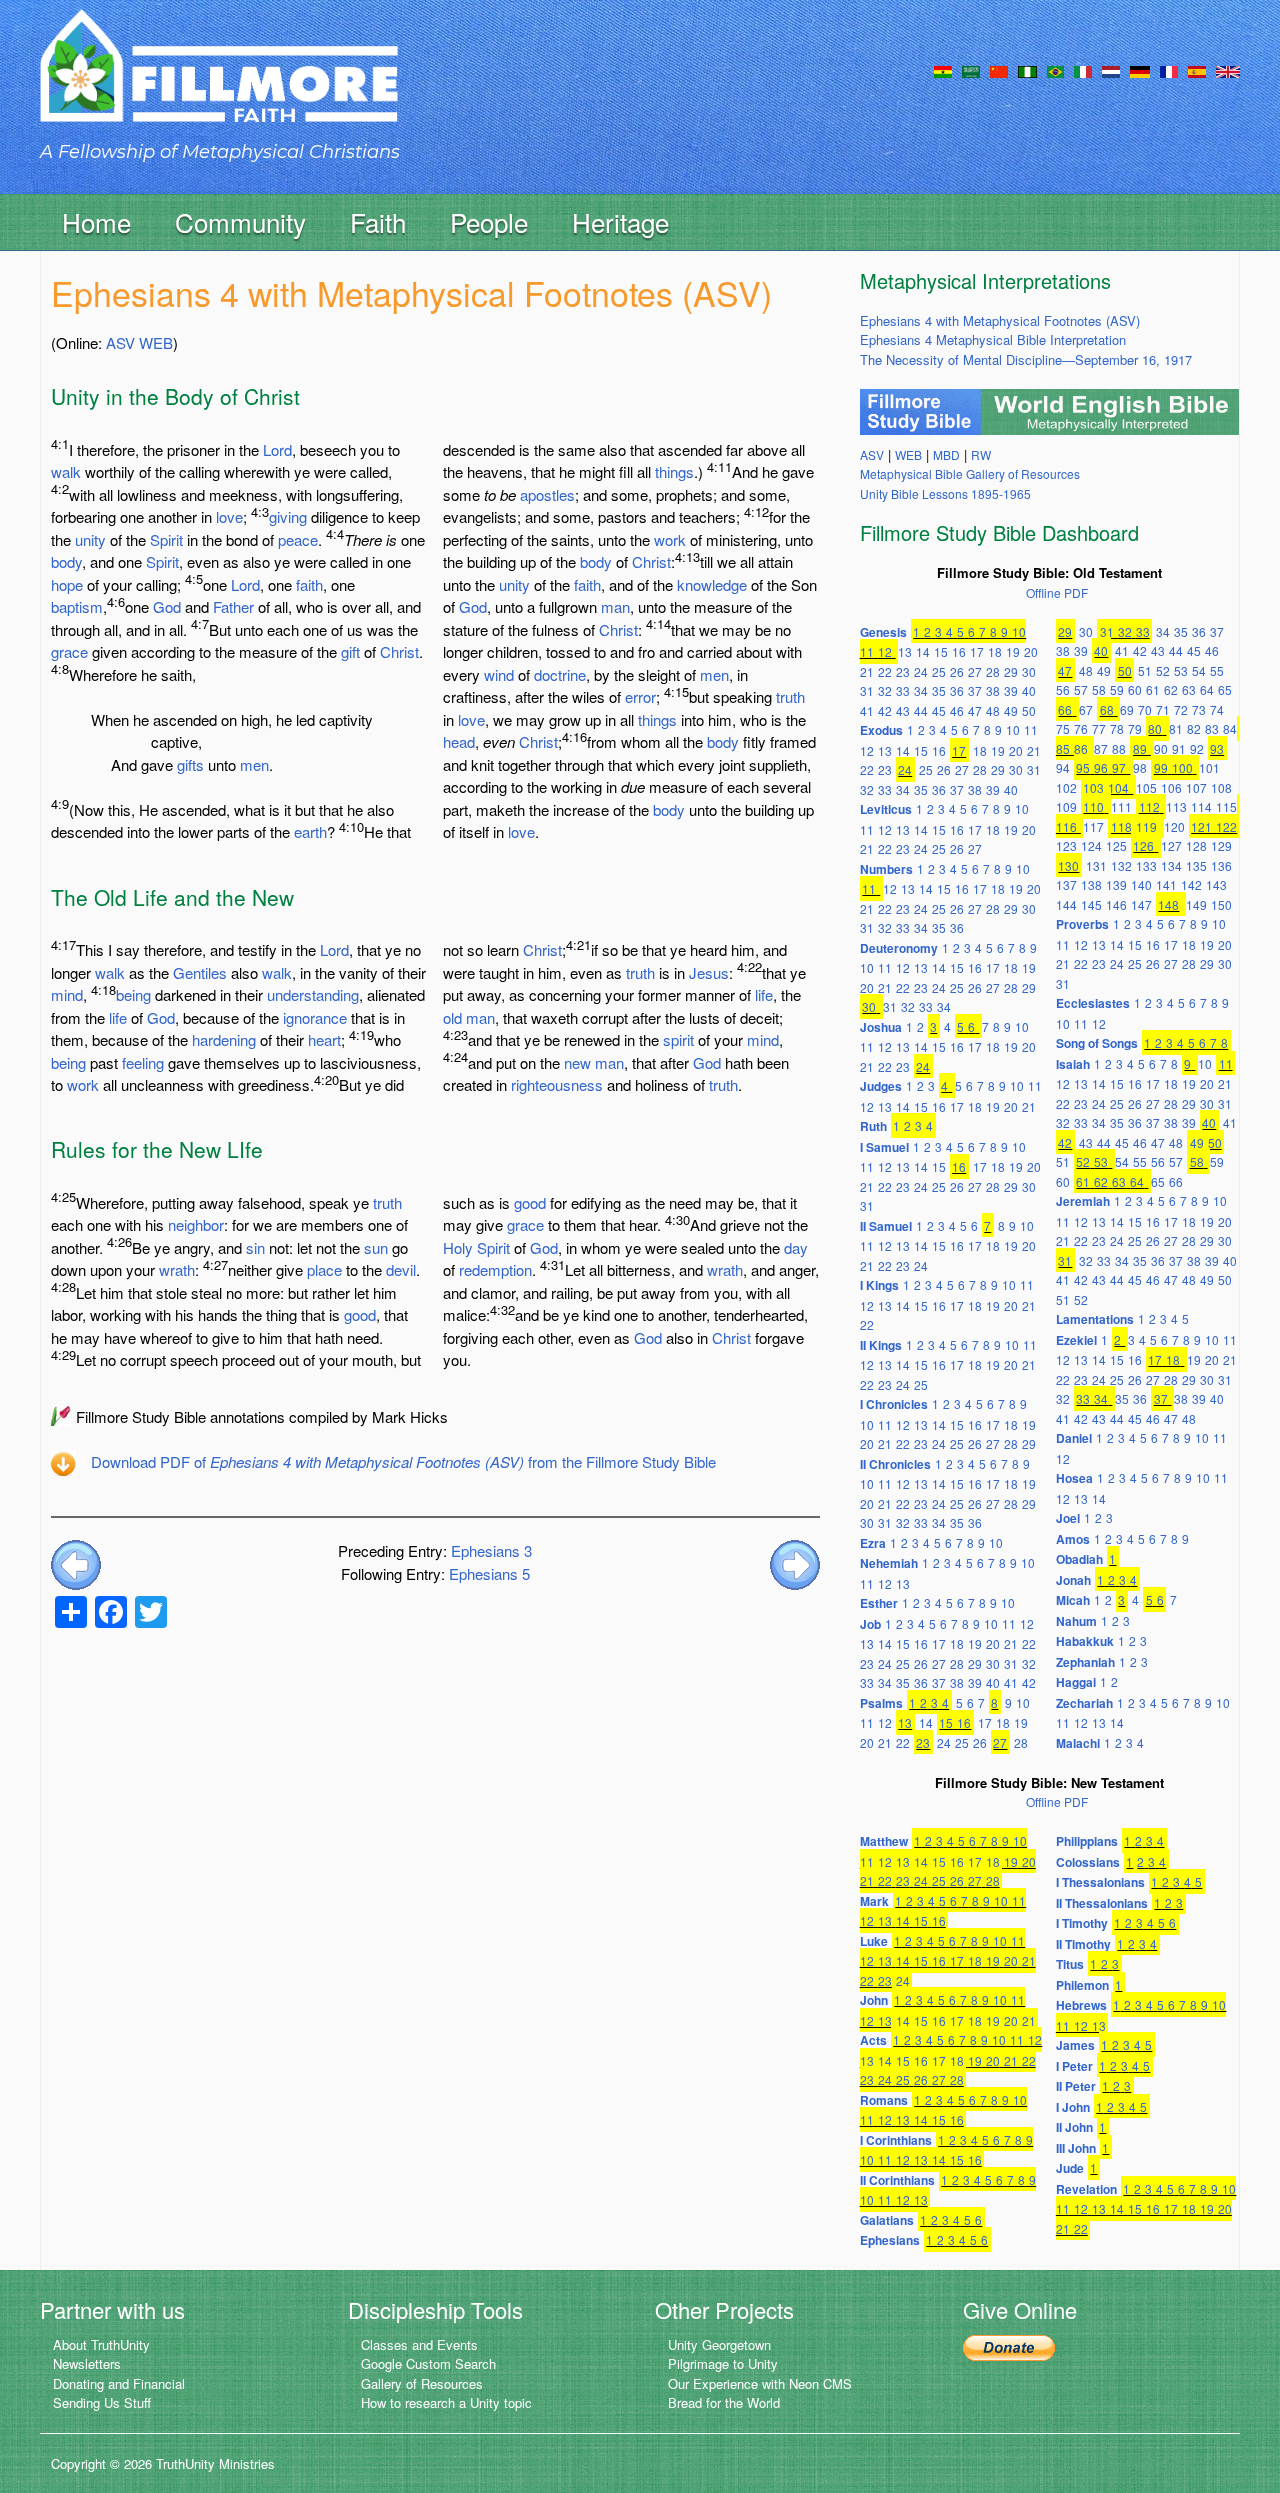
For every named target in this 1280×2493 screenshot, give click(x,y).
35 (939, 690)
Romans (884, 2100)
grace (69, 651)
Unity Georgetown (719, 2344)
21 (867, 671)
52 (1163, 670)
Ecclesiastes (1093, 1003)
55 (1217, 670)
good (360, 1314)
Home (96, 221)
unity (90, 539)
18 (995, 651)
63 (1189, 689)
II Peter (1076, 2086)
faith (309, 584)
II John (1074, 2127)
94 (1063, 767)
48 (993, 710)
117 (1093, 826)
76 (1081, 728)
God (167, 606)
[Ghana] (943, 70)
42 (885, 710)
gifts (190, 764)
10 (1019, 631)
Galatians (887, 2220)
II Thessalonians (1102, 1903)
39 (1011, 690)
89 (1140, 748)
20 (1031, 651)
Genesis (883, 632)
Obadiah (1079, 1559)
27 (975, 671)
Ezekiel (1076, 1340)
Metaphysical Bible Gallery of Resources (970, 473)
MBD (946, 454)
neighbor (196, 1224)
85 (1063, 748)
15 (941, 651)
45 (939, 710)
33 (903, 690)
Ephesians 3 (491, 1550)
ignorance (315, 1017)
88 (1119, 748)
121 (1201, 826)
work (670, 539)
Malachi (1078, 1743)
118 (1121, 826)
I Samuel (884, 1147)
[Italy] (1083, 70)
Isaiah (1073, 1064)
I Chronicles (894, 1404)
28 (993, 671)
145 (1091, 904)
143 (1216, 884)
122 (1226, 826)
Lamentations (1095, 1319)
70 (1145, 709)
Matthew (884, 1841)
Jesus (709, 972)
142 (1191, 884)
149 (1196, 904)
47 (975, 710)
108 (1221, 787)
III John (1076, 2148)
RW (981, 454)
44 (921, 710)
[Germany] (1140, 70)
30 (1029, 671)
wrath (177, 1269)
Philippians (1087, 1841)
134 (1171, 865)
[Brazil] (1055, 70)
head (459, 741)
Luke (874, 1941)
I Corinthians (896, 2140)
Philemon (1082, 1985)
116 (1066, 826)
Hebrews (1081, 2005)
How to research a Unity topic (446, 2402)
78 (1117, 728)
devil (401, 1269)
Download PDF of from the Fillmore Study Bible (403, 1461)
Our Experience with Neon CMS (760, 2383)
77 (1099, 728)
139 (1116, 884)
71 (1163, 709)
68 (1107, 709)
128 (1196, 845)
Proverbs (1082, 924)
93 (1217, 748)
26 (957, 671)
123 (1066, 845)
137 (1066, 884)
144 (1066, 904)
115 (1226, 806)
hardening (224, 1039)
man (615, 606)
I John (1073, 2107)
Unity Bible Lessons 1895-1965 (945, 493)
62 (1171, 689)
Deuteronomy (899, 948)
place (324, 1269)
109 (1066, 806)
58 (1099, 689)
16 (959, 651)
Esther (879, 1603)
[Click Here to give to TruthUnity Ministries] (1009, 2346)
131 (1096, 865)
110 (1093, 806)
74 (1217, 709)
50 (1029, 710)
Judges (881, 1086)
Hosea (1074, 1478)
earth (310, 831)
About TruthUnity (101, 2344)
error (640, 696)
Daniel (1074, 1438)
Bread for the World (724, 2402)
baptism (77, 606)
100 (1182, 767)
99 (1161, 767)
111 (1121, 806)
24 (921, 671)
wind (499, 674)
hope (67, 584)
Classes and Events (419, 2344)
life (118, 1017)
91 (1179, 748)
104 (1118, 787)
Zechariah (1084, 1703)
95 (1083, 767)
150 (1221, 904)
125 (1116, 845)
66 (1065, 709)
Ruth (873, 1126)
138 (1091, 884)
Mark (874, 1901)
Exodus (881, 730)
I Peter (1074, 2066)
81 (1176, 728)
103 (1093, 787)
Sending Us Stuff (102, 2402)
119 (1146, 826)
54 (1199, 670)
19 (1013, 651)
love (229, 516)
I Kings (879, 1285)
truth (790, 696)
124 (1091, 845)
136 (1221, 865)
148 (1168, 904)
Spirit (166, 539)
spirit (678, 1039)
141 (1166, 884)
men (254, 764)
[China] (999, 70)
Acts (873, 2040)
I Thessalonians (1100, 1882)
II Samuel (886, 1226)
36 (957, 690)
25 (939, 671)
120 (1174, 826)
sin (255, 1247)
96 (1101, 767)
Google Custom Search (428, 2363)
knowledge (712, 584)
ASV (120, 342)
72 (1181, 709)
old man (469, 1017)
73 (1199, 709)
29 (1011, 671)
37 (975, 690)
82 (1194, 728)
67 (1086, 709)
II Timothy (1083, 1944)
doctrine (560, 674)
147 (1141, 904)
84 (1230, 728)
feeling (143, 1062)
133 (1146, 865)
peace (298, 539)
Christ (399, 651)
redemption (495, 1269)
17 (977, 651)
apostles (547, 494)
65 (1225, 689)
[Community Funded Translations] (1228, 70)
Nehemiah (889, 1563)
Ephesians (890, 2240)
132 (1121, 865)
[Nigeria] (1027, 70)
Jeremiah (1083, 1201)
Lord (277, 449)
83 (1212, 728)
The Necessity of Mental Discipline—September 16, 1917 (1026, 359)
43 (903, 710)
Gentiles (200, 972)
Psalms (881, 1703)
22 (885, 671)
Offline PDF (1057, 592)
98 (1140, 767)
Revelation (1086, 2189)
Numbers (886, 869)
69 (1127, 709)
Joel (1068, 1518)
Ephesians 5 (489, 1573)
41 (867, 710)
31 (867, 690)
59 (1117, 689)
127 (1171, 845)
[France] (1169, 70)
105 (1146, 787)
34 (921, 690)
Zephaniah (1085, 1662)
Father (233, 606)
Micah (1073, 1600)
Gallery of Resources (422, 2383)
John (874, 2000)
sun (376, 1247)
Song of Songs (1097, 1043)
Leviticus (886, 809)
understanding (313, 994)
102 (1066, 787)
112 (1149, 806)
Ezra (873, 1543)
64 (1207, 689)
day (796, 1247)
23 (903, 671)
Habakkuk (1085, 1641)
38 (993, 690)
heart (324, 1039)
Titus (1070, 1964)
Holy (458, 1247)
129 (1221, 845)
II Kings (881, 1345)
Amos (1073, 1539)
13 (905, 651)
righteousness (557, 1084)
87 (1101, 748)
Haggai (1076, 1682)
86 (1081, 748)
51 (1145, 670)
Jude (1070, 2168)
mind (67, 994)
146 (1116, 904)
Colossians (1088, 1862)
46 (957, 710)
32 (885, 690)
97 (1119, 767)
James (1075, 2045)
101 (1209, 767)
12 (885, 651)
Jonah (1073, 1580)
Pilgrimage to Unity (723, 2363)
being (133, 994)
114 (1201, 806)
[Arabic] (971, 70)
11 (867, 651)
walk (66, 471)
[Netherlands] (1111, 70)
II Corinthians (897, 2180)
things (674, 471)
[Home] (219, 83)
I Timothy (1082, 1923)
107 (1196, 787)
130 (1068, 865)
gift (350, 651)
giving (288, 516)
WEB (156, 342)
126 (1143, 845)
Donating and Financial (119, 2383)
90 (1161, 748)
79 (1135, 728)
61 (1153, 689)
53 (1181, 670)
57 (1081, 689)
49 (1011, 710)
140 (1141, 884)
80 (1155, 728)
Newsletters (87, 2363)
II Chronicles (895, 1464)
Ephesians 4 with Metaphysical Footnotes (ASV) (1000, 320)
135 (1196, 865)
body (66, 561)
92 (1197, 748)
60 (1135, 689)
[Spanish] (1197, 70)
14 (923, 651)
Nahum (1076, 1621)
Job (870, 1624)
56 (1063, 689)
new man (594, 1062)
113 (1176, 806)
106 (1171, 787)
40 (1029, 690)
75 (1063, 728)
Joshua (881, 1027)
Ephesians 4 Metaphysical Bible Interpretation (993, 339)
